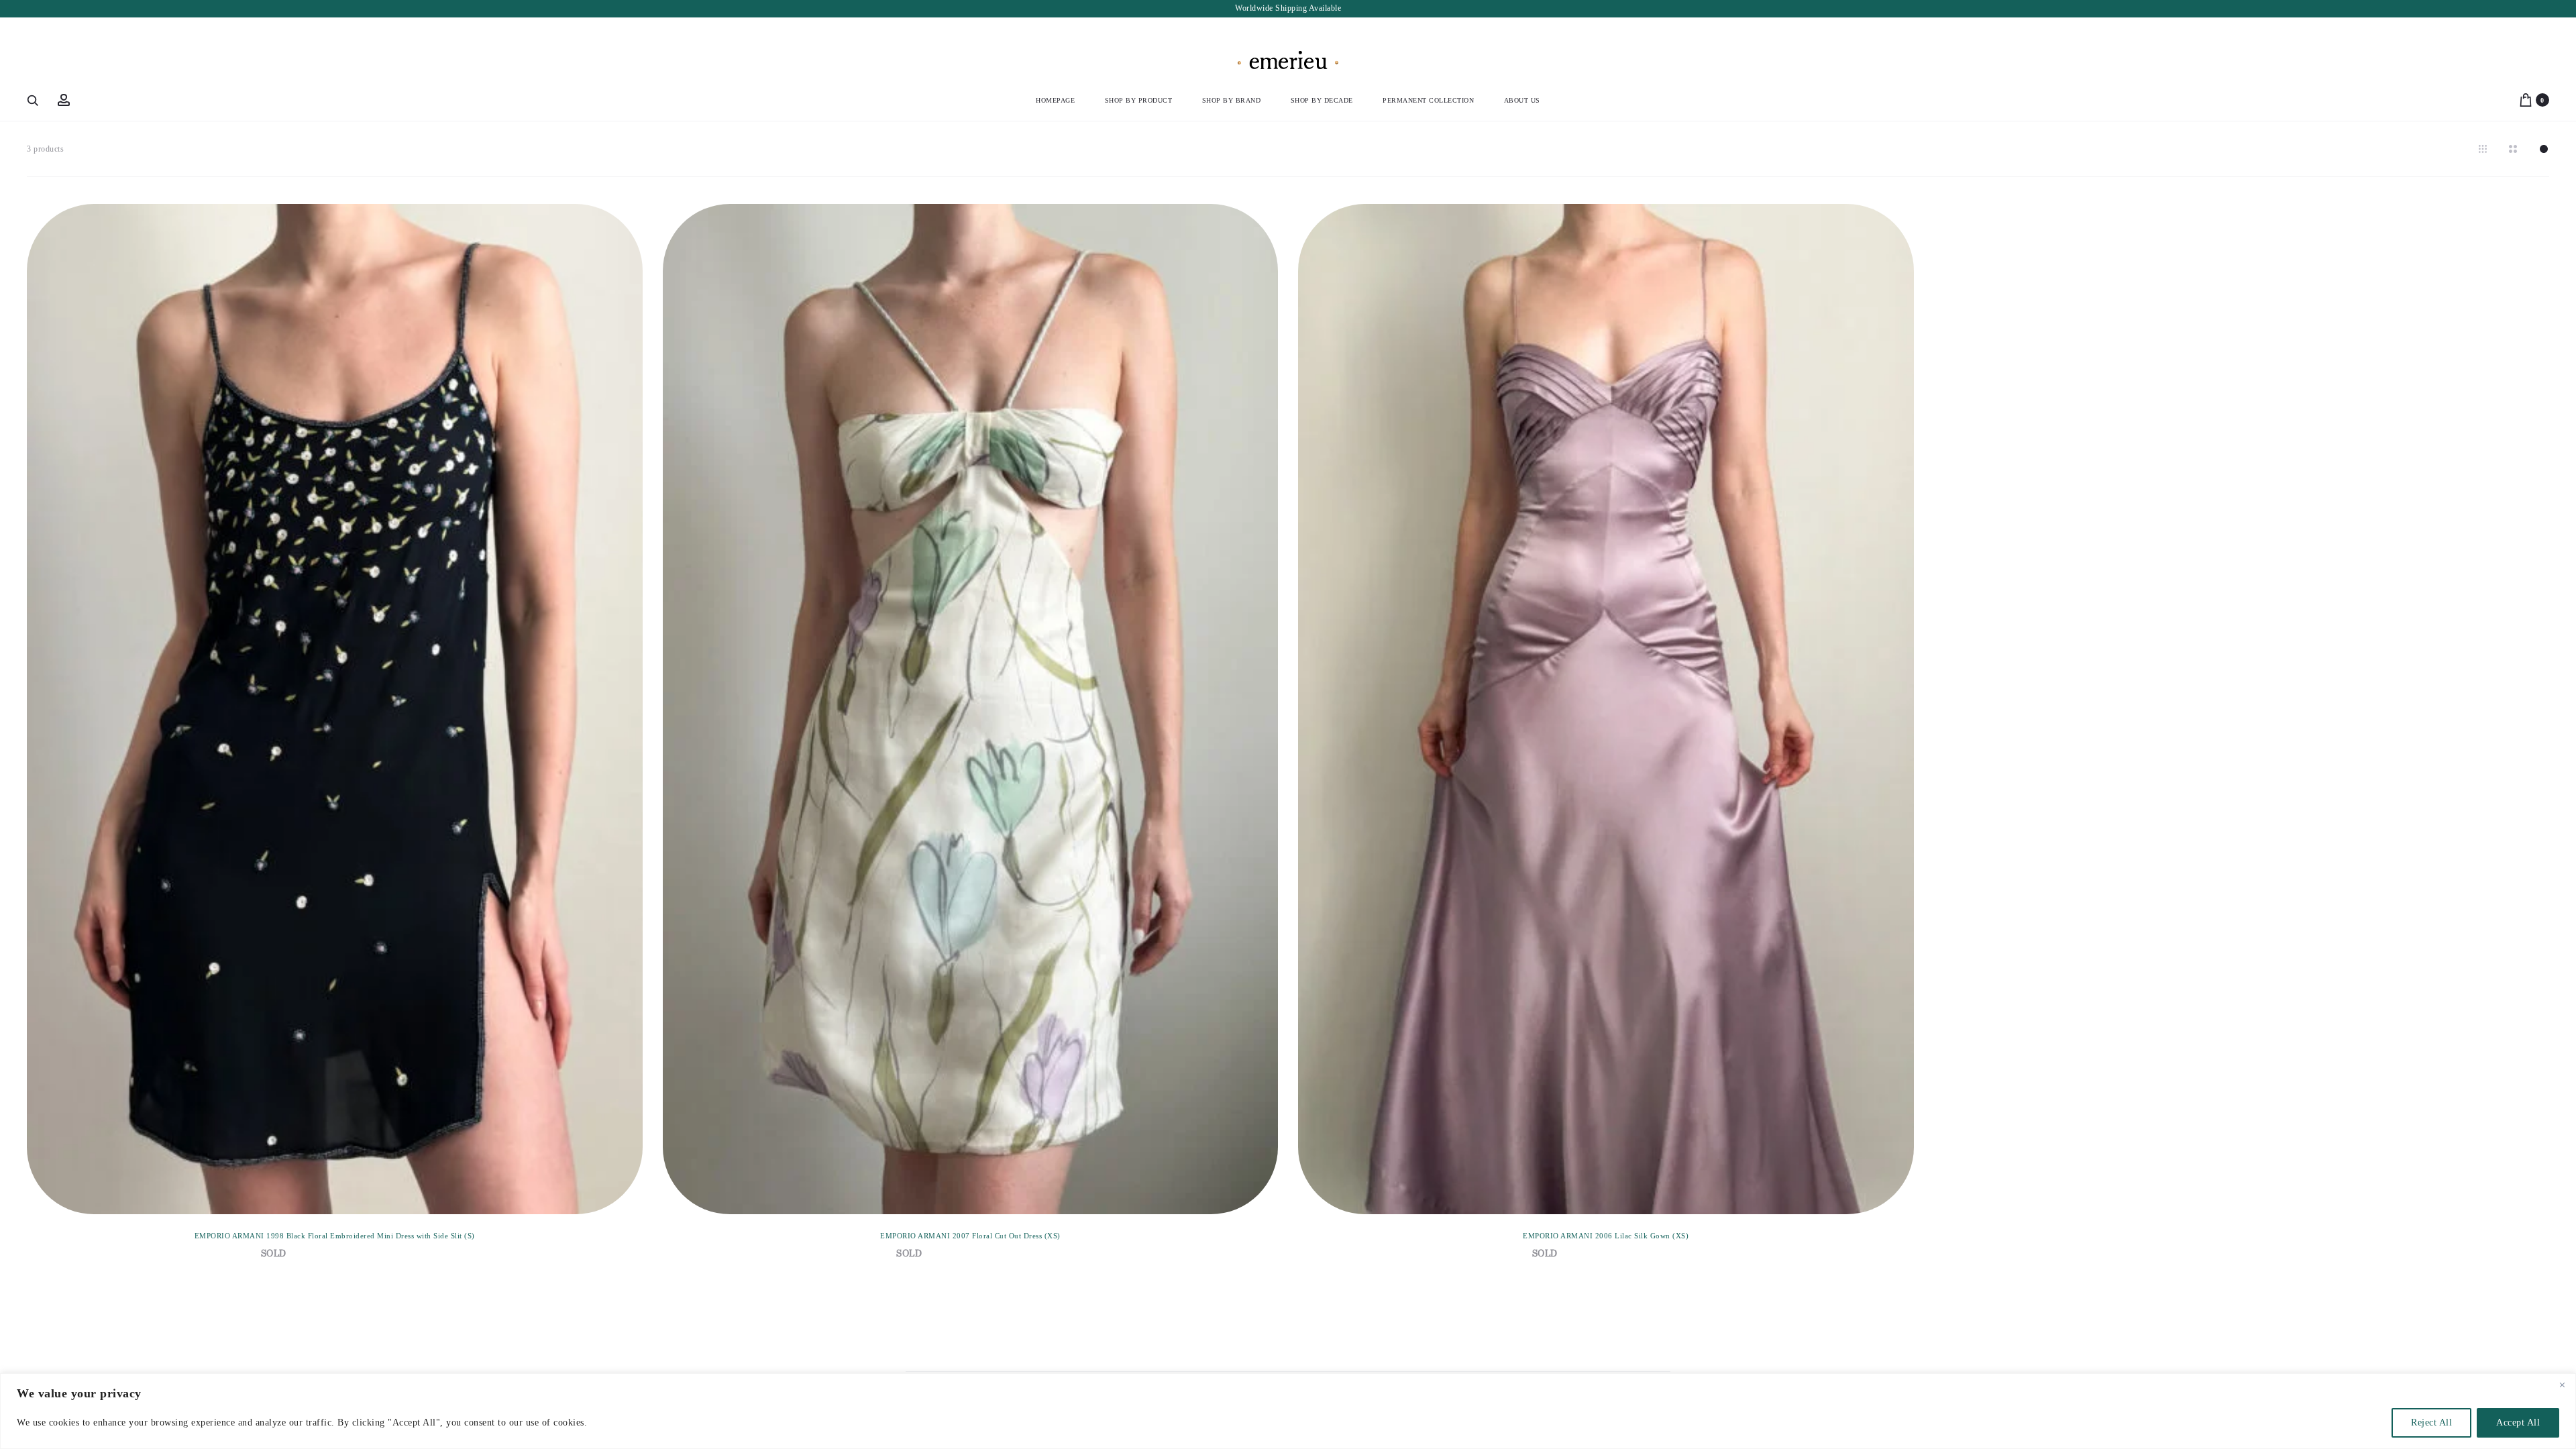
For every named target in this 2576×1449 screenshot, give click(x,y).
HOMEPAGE (1055, 100)
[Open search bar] (34, 100)
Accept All (2518, 1423)
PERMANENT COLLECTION (1428, 100)
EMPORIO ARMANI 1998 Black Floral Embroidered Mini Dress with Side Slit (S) (335, 1236)
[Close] (2562, 1385)
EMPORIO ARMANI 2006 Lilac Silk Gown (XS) (1606, 1236)
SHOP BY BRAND (1232, 100)
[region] (1288, 1411)
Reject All (2431, 1423)
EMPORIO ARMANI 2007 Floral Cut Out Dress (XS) (970, 1236)
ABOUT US (1522, 100)
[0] (2526, 100)
